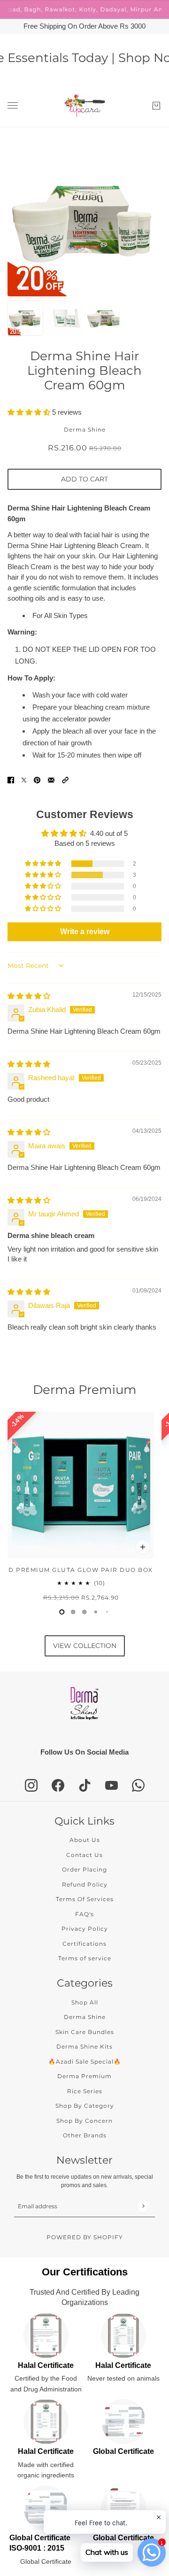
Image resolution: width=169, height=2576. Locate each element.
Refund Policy (85, 1884)
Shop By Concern (84, 2121)
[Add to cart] (143, 1547)
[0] (62, 1612)
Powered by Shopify (85, 2237)
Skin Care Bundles (85, 2032)
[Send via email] (51, 780)
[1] (73, 1612)
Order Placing (84, 1869)
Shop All (85, 2002)
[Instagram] (31, 1785)
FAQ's (84, 1914)
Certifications (84, 1944)
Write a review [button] (85, 932)
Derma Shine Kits (84, 2046)
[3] (96, 1612)
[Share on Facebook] (11, 780)
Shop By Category (85, 2106)
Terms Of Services (85, 1899)
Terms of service (85, 1958)
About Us (85, 1840)
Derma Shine (85, 429)
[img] (29, 996)
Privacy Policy (85, 1929)
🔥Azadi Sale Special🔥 (85, 2062)
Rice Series (85, 2091)
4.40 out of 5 (109, 833)
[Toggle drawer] (13, 105)
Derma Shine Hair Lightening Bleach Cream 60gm (84, 371)
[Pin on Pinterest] (37, 780)
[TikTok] (85, 1785)
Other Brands (85, 2135)
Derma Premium (85, 1390)
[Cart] (156, 106)
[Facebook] (58, 1785)
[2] (84, 1612)
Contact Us (84, 1855)
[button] (30, 412)
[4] (107, 1612)
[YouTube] (111, 1785)
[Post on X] (24, 780)
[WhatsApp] (138, 1785)
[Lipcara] (85, 106)
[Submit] (143, 2206)
